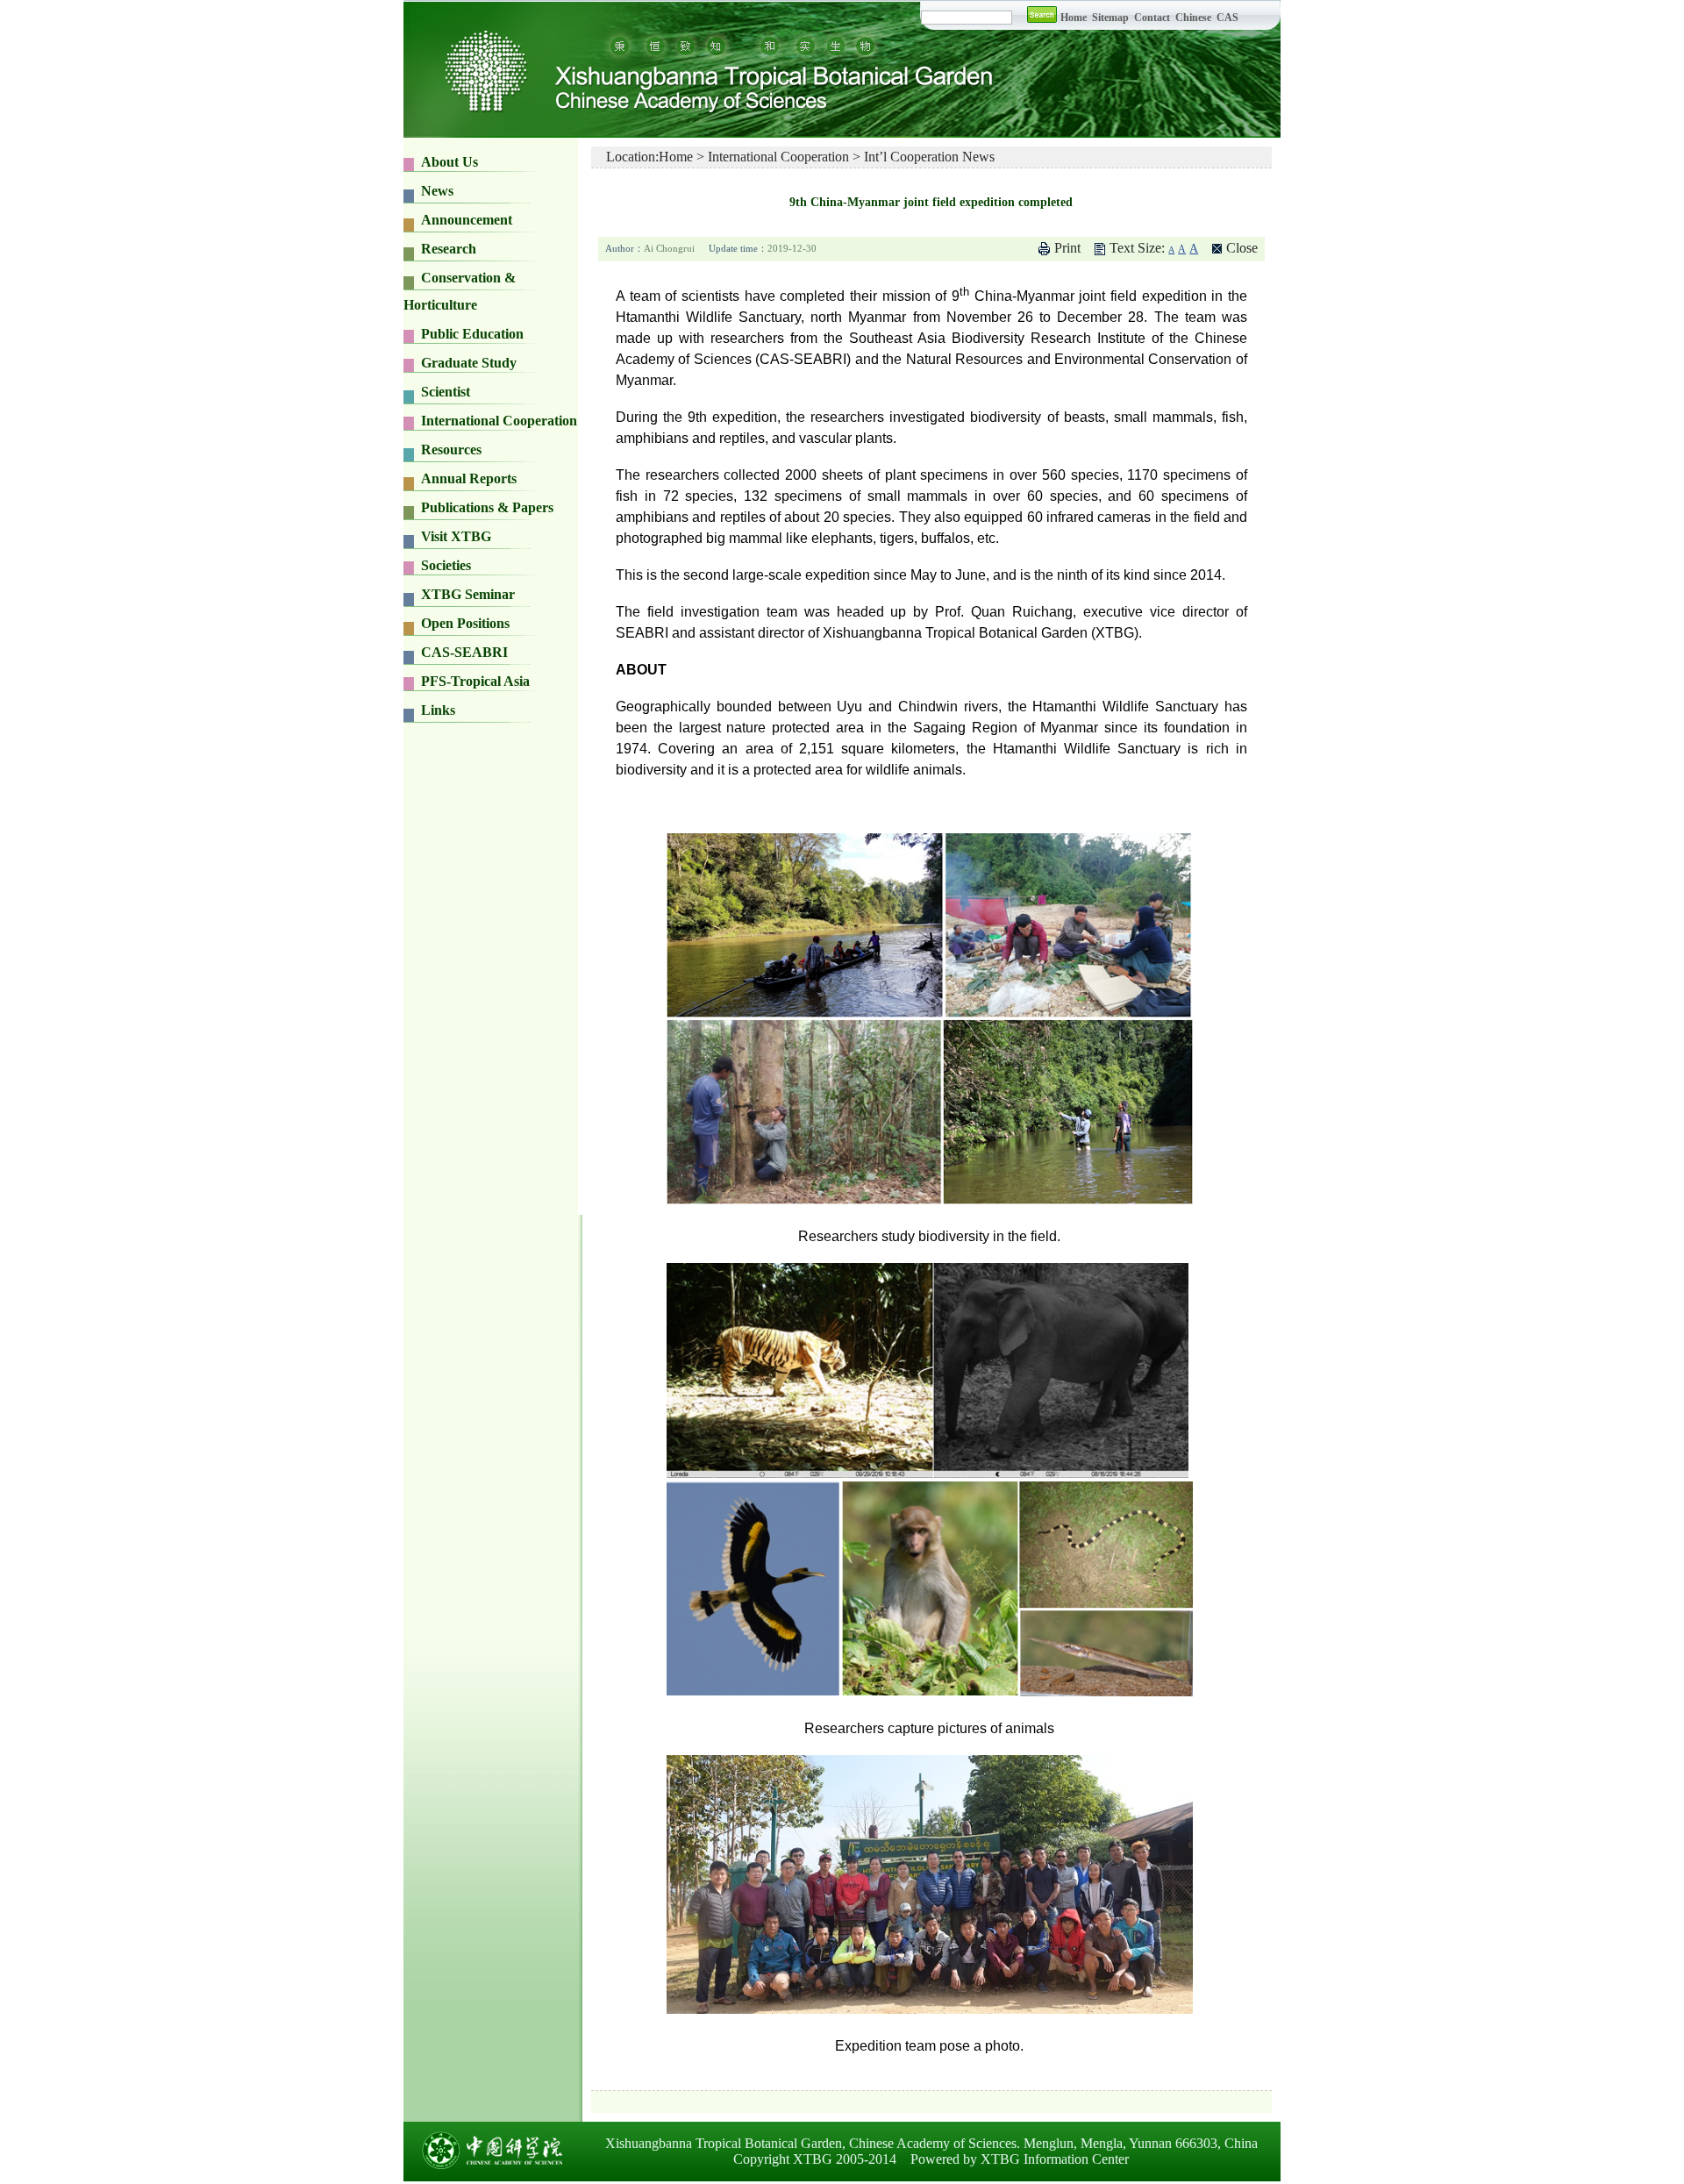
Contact (1152, 18)
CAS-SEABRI (464, 652)
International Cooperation (778, 157)
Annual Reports (469, 478)
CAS (1227, 18)
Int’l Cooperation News (929, 157)
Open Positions (465, 623)
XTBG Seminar (468, 594)
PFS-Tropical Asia (475, 681)
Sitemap (1112, 18)
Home (1074, 18)
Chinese (1193, 18)
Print (1067, 248)
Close (1242, 248)
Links (438, 710)
